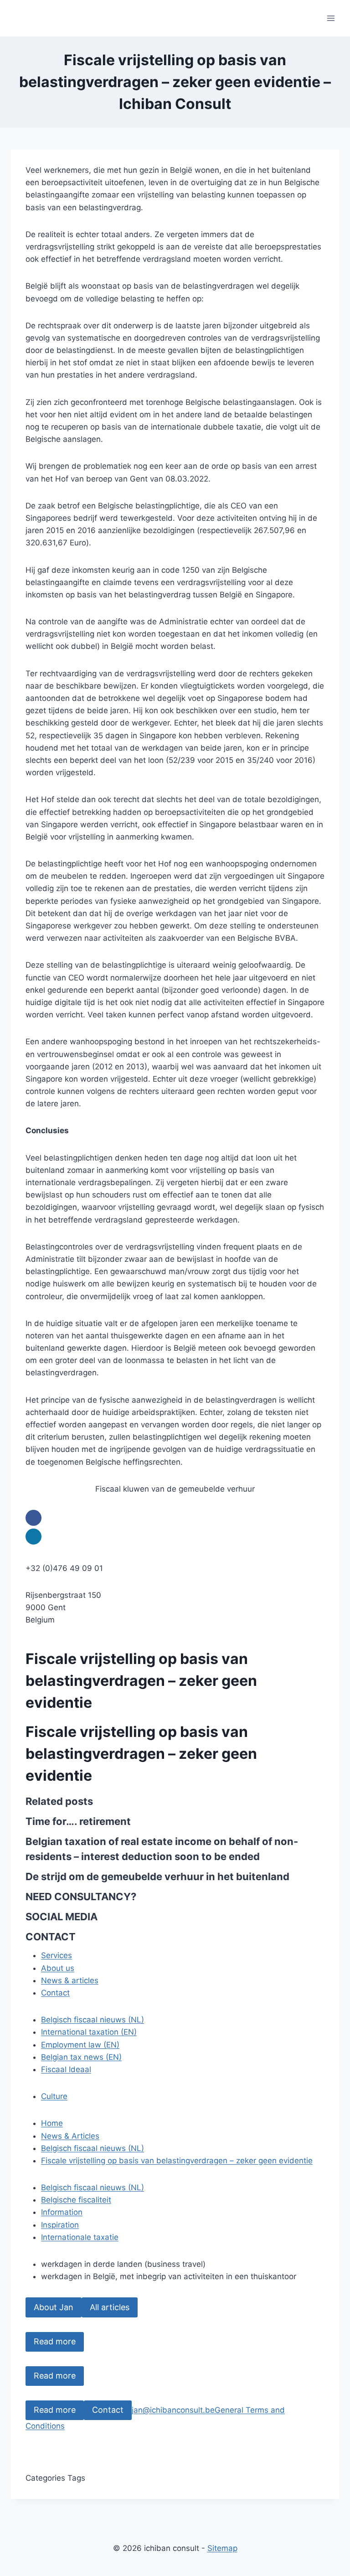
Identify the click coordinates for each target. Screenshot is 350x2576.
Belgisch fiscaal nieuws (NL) (93, 2020)
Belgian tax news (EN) (81, 2057)
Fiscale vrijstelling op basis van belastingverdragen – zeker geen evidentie (177, 2161)
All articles (110, 2307)
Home (52, 2123)
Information (62, 2212)
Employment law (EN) (80, 2045)
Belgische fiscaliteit (76, 2200)
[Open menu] (331, 18)
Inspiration (60, 2225)
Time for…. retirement (78, 1821)
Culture (54, 2096)
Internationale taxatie (80, 2237)
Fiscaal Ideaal (66, 2069)
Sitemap (222, 2548)
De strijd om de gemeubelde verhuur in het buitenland (157, 1876)
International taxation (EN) (89, 2032)
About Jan (54, 2307)
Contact (108, 2410)
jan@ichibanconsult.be (173, 2410)
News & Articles (70, 2136)
